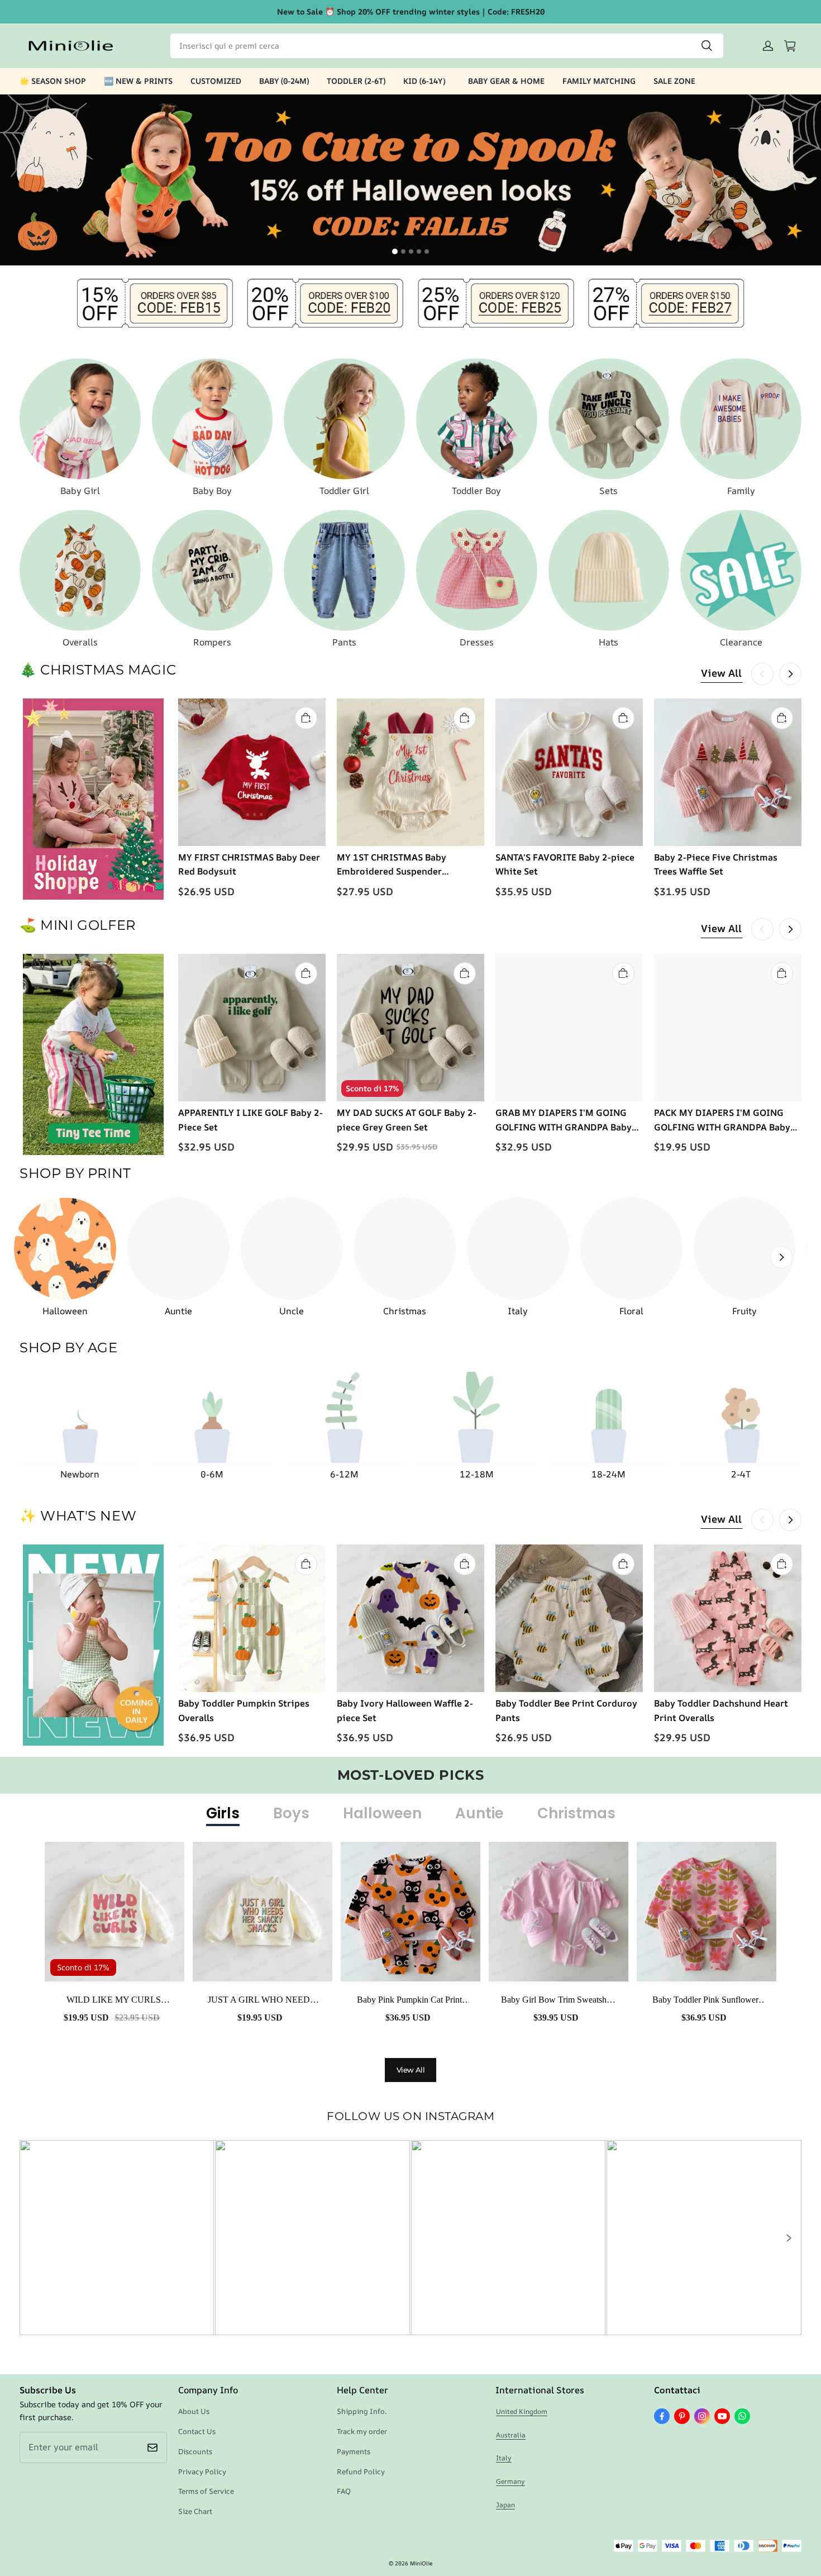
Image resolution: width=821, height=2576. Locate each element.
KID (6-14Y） (427, 81)
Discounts (195, 2451)
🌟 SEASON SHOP (53, 81)
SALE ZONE (674, 81)
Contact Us (197, 2431)
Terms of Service (206, 2491)
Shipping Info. (362, 2411)
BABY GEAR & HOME (506, 81)
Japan (505, 2505)
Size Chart (195, 2511)
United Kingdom (522, 2411)
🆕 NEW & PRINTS (138, 81)
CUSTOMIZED (216, 81)
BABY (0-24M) (284, 81)
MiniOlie (421, 2563)
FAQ (344, 2491)
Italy (504, 2458)
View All (721, 673)
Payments (354, 2451)
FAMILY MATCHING (599, 81)
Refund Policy (361, 2472)
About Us (194, 2411)
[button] (788, 2238)
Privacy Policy (202, 2472)
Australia (511, 2435)
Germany (510, 2481)
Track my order (362, 2431)
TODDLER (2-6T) (356, 81)
